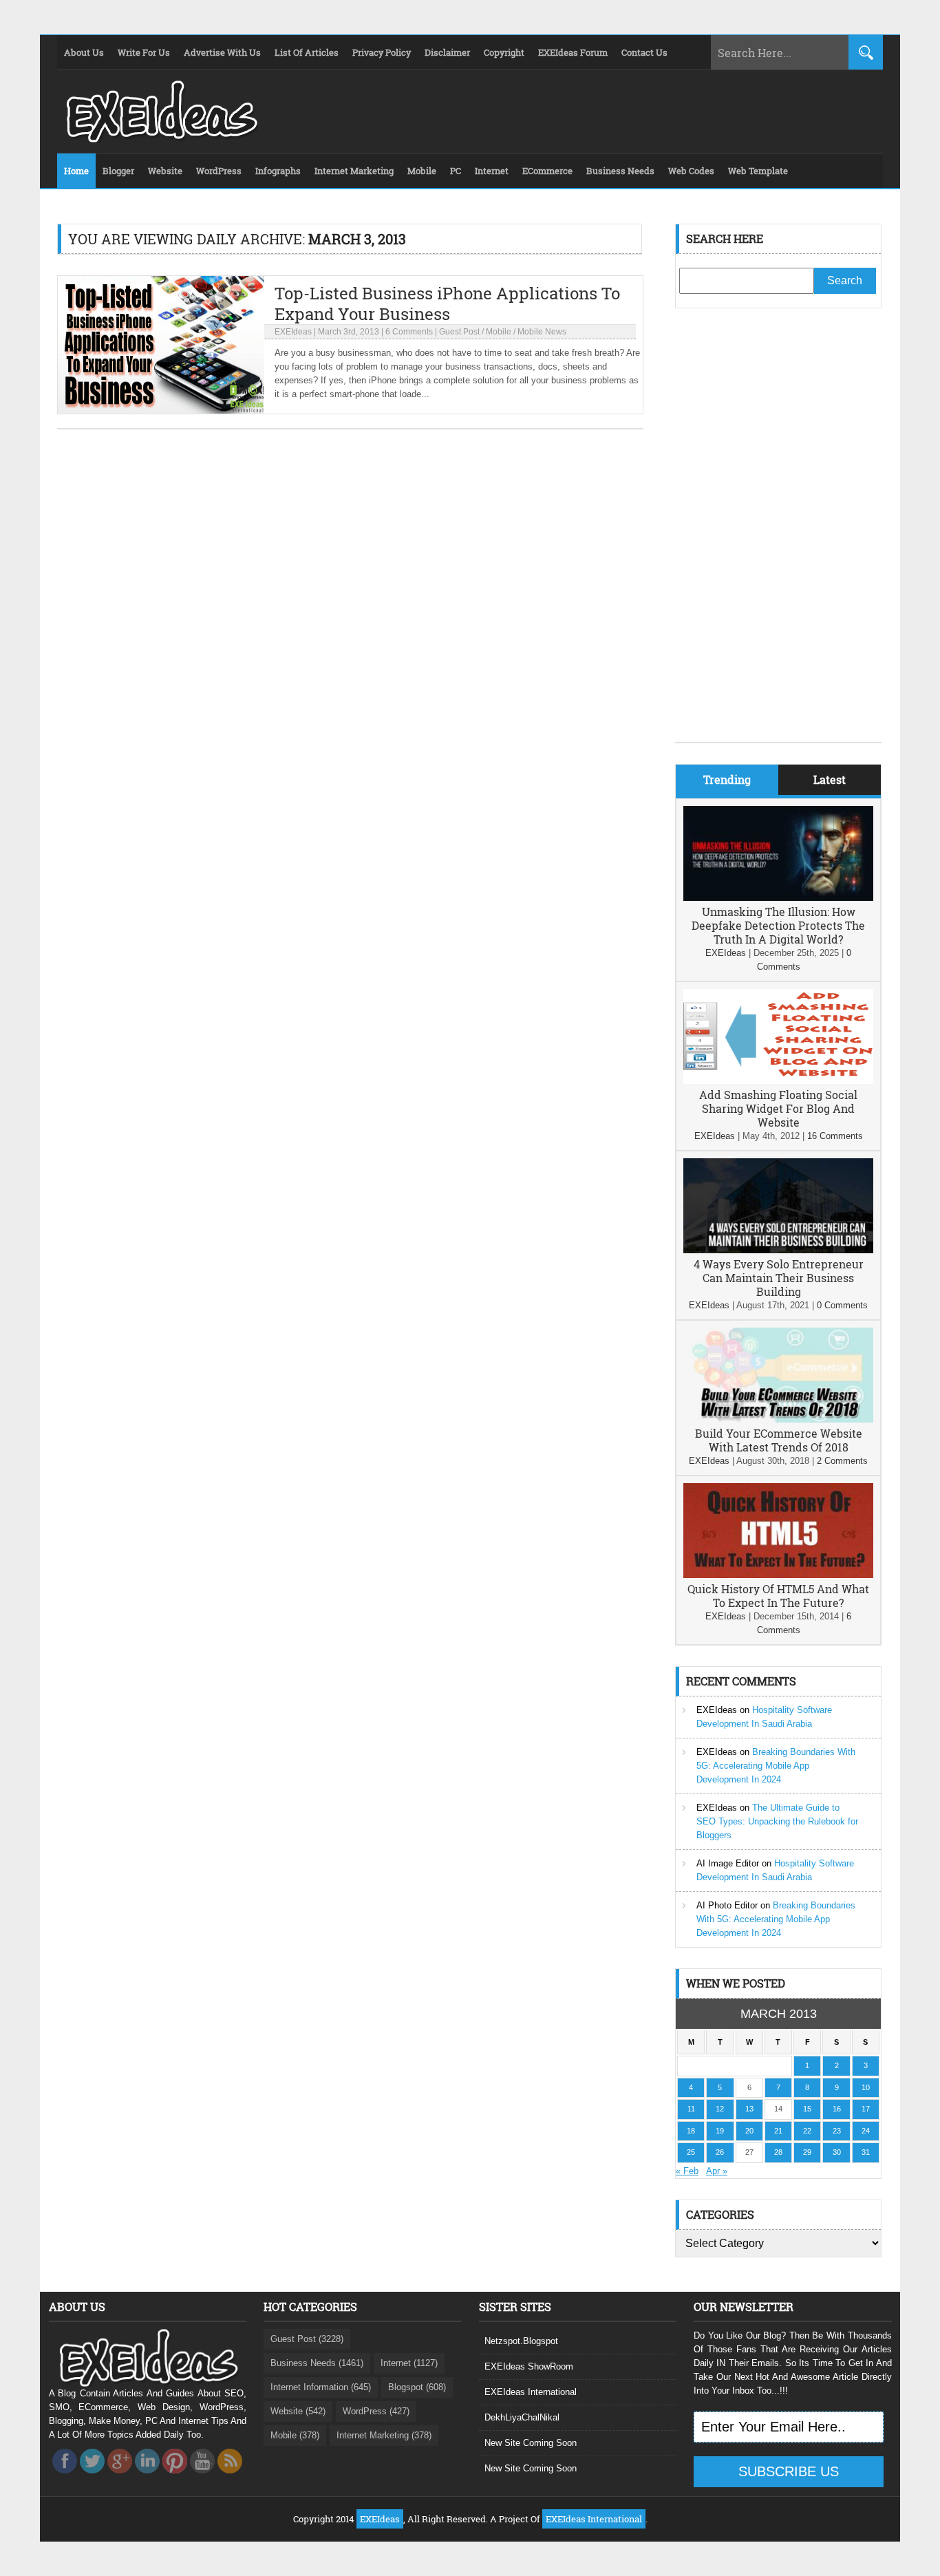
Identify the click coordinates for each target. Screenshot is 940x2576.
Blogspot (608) (417, 2387)
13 (749, 2109)
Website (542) (298, 2411)
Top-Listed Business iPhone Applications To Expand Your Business (447, 304)
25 (691, 2152)
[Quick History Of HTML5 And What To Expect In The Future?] (778, 1575)
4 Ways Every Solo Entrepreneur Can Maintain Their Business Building (779, 1278)
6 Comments (409, 332)
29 (807, 2152)
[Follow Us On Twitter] (92, 2477)
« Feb (687, 2171)
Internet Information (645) (321, 2387)
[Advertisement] (778, 535)
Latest (830, 779)
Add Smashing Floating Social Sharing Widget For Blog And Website (778, 1108)
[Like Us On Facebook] (65, 2477)
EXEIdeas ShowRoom (529, 2366)
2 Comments (842, 1461)
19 (720, 2131)
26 (720, 2152)
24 (866, 2131)
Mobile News (542, 332)
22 (807, 2131)
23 (837, 2131)
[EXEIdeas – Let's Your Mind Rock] (160, 139)
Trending (727, 779)
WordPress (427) (376, 2411)
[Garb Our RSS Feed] (230, 2477)
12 (720, 2109)
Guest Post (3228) (307, 2339)
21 (778, 2131)
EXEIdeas (293, 332)
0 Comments (842, 1305)
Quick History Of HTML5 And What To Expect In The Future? (778, 1596)
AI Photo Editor (727, 1905)
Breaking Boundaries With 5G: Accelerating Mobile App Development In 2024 (776, 1766)
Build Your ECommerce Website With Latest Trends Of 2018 (779, 1440)
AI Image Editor (728, 1863)
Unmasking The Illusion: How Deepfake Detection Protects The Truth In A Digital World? (778, 925)
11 (691, 2109)
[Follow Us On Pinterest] (175, 2477)
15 (807, 2109)
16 (837, 2109)
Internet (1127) (409, 2363)
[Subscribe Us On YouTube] (202, 2477)
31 (866, 2152)
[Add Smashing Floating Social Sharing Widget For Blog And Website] (778, 1081)
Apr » (717, 2171)
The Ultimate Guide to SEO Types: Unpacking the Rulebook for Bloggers (777, 1821)
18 (691, 2131)
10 (866, 2087)
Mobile (499, 332)
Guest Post (459, 332)
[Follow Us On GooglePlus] (120, 2477)
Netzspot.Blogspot (521, 2341)
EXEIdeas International (531, 2392)
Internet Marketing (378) (384, 2435)
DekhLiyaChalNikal (522, 2417)
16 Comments (835, 1136)
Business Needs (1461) (317, 2363)
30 (837, 2152)
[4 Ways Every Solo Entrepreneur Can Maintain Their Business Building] (778, 1250)
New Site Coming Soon (531, 2443)
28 (778, 2152)
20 (749, 2131)
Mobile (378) (295, 2435)
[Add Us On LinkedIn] (147, 2477)
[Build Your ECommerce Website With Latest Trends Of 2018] (778, 1419)
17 (866, 2109)
